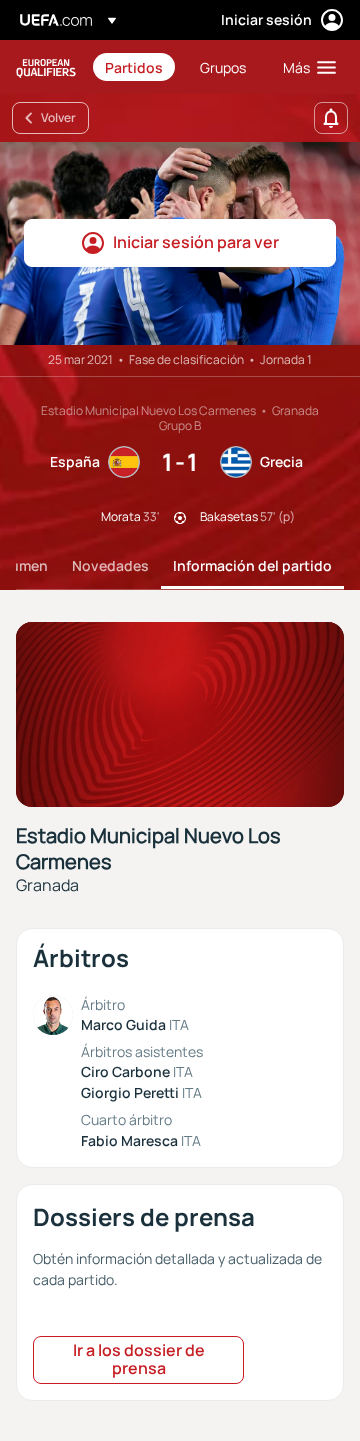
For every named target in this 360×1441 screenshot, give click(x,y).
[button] (305, 67)
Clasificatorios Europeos (46, 67)
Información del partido (252, 565)
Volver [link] (58, 117)
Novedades (110, 565)
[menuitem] (135, 67)
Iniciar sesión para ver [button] (196, 242)
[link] (134, 67)
